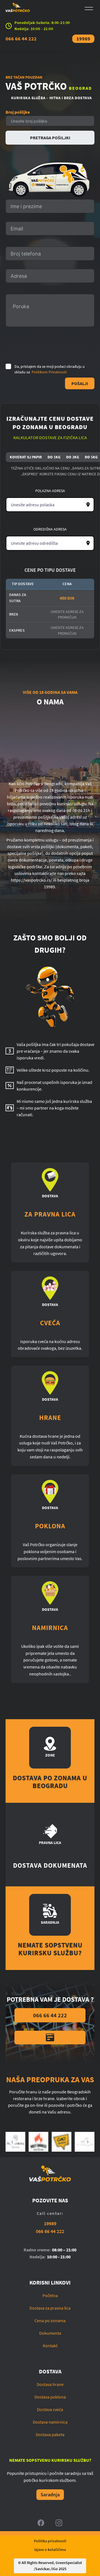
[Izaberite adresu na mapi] (88, 505)
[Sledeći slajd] (87, 2142)
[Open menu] (89, 8)
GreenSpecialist (69, 2563)
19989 (83, 39)
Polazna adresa (50, 491)
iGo (55, 2569)
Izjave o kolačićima (50, 2550)
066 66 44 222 (21, 39)
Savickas (42, 2569)
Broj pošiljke (18, 112)
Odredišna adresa (50, 529)
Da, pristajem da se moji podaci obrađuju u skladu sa (50, 369)
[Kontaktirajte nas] (50, 2038)
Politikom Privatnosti (49, 372)
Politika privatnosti (50, 2541)
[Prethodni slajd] (12, 2142)
